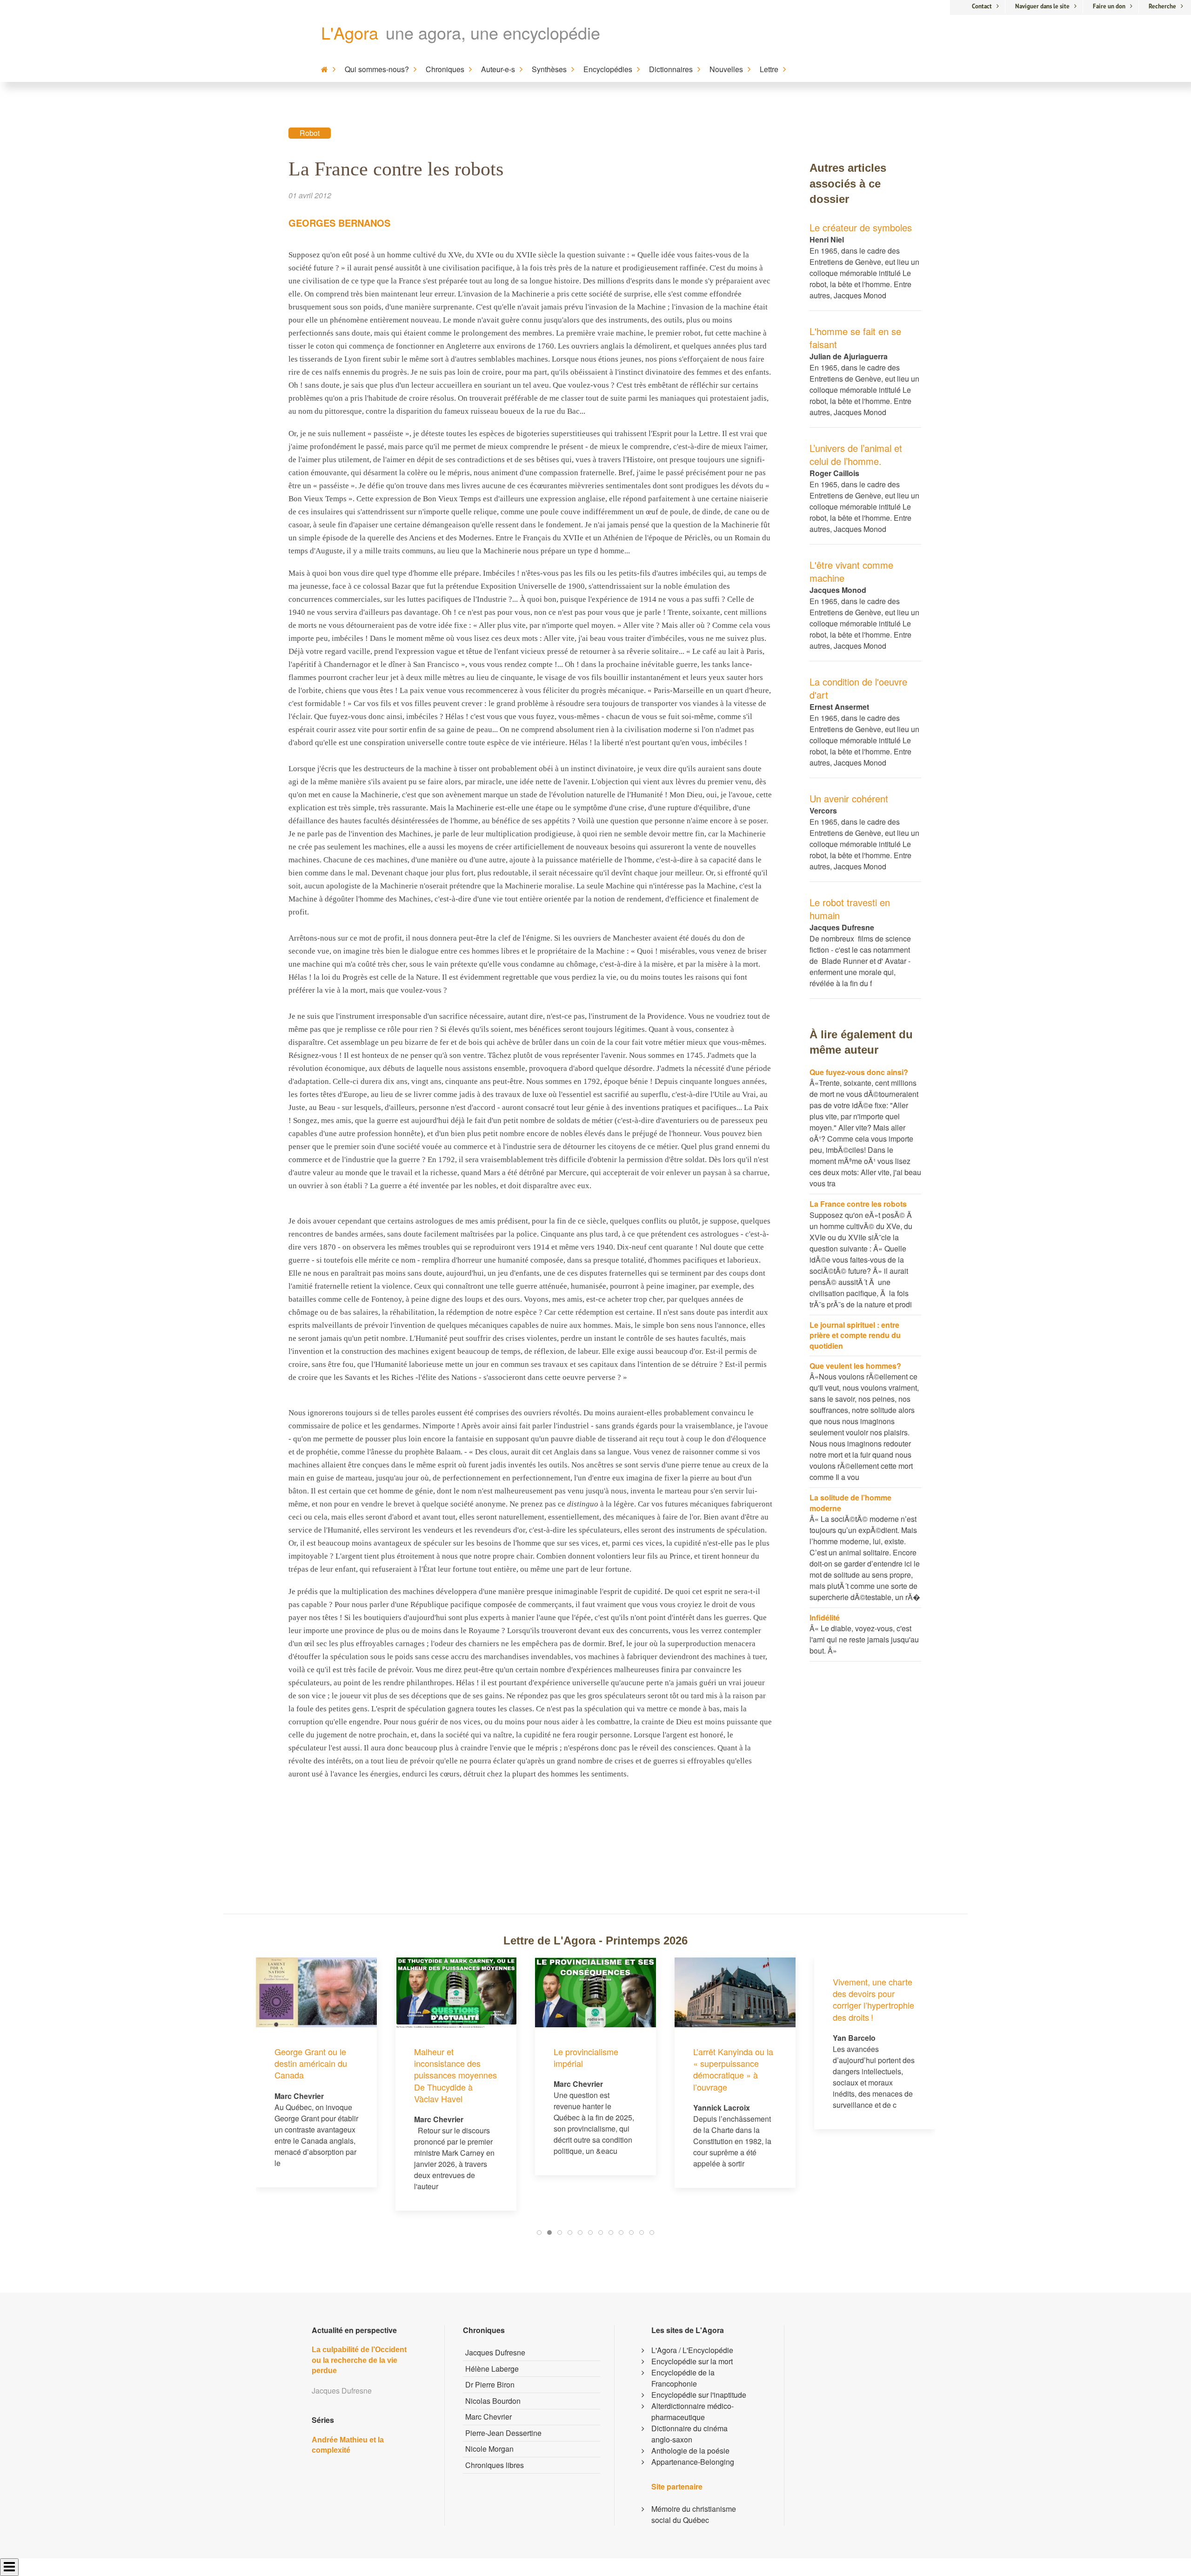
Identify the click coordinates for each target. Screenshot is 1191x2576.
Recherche (1162, 6)
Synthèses (549, 69)
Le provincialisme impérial (446, 2057)
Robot (310, 133)
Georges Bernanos (339, 223)
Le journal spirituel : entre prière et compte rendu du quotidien (855, 1335)
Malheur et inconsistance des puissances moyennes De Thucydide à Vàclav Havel (316, 2075)
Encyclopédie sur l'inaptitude (699, 2395)
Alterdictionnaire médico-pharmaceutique (693, 2411)
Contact (982, 6)
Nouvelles (726, 69)
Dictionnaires (671, 69)
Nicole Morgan (489, 2449)
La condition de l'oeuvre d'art (858, 688)
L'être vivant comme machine (851, 571)
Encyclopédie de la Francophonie (683, 2378)
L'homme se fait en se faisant (855, 338)
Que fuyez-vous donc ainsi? (859, 1072)
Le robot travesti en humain (850, 909)
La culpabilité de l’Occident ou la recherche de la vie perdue (359, 2360)
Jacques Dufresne (495, 2352)
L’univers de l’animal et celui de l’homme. (856, 454)
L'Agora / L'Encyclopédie (692, 2350)
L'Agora (350, 32)
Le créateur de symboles (861, 227)
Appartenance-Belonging (693, 2462)
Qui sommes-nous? (377, 69)
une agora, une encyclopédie (493, 32)
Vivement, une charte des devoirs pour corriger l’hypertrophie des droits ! (734, 1999)
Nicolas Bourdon (493, 2401)
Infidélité (825, 1618)
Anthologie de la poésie (690, 2451)
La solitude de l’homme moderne (850, 1503)
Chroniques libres (495, 2465)
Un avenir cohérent (849, 798)
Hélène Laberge (492, 2369)
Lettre (769, 69)
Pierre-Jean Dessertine (503, 2433)
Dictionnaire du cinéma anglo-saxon (689, 2434)
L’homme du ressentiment (857, 2057)
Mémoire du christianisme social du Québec (694, 2514)
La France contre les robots (858, 1204)
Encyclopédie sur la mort (692, 2361)
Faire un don (1109, 6)
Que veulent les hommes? (855, 1366)
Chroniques (445, 69)
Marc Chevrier (488, 2417)
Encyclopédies (608, 69)
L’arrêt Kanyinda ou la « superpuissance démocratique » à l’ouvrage (594, 2069)
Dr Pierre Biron (490, 2384)
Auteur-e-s (498, 69)
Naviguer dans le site (1042, 6)
